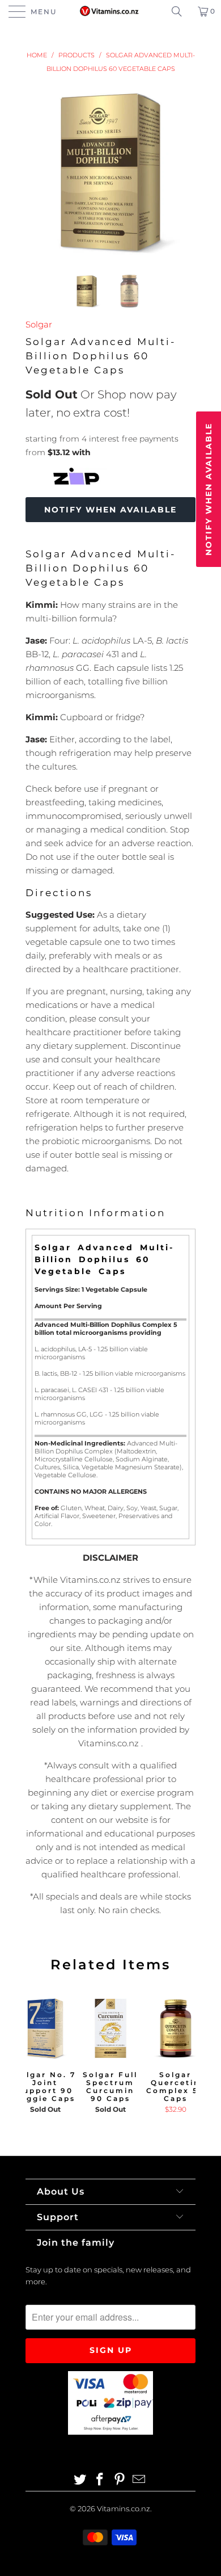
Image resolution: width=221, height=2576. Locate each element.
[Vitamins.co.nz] (111, 11)
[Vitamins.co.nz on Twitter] (80, 2480)
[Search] (181, 11)
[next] (185, 172)
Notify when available (110, 510)
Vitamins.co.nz (124, 2508)
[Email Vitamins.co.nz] (139, 2480)
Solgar (39, 324)
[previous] (36, 172)
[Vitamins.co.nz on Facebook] (100, 2480)
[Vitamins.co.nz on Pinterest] (120, 2480)
